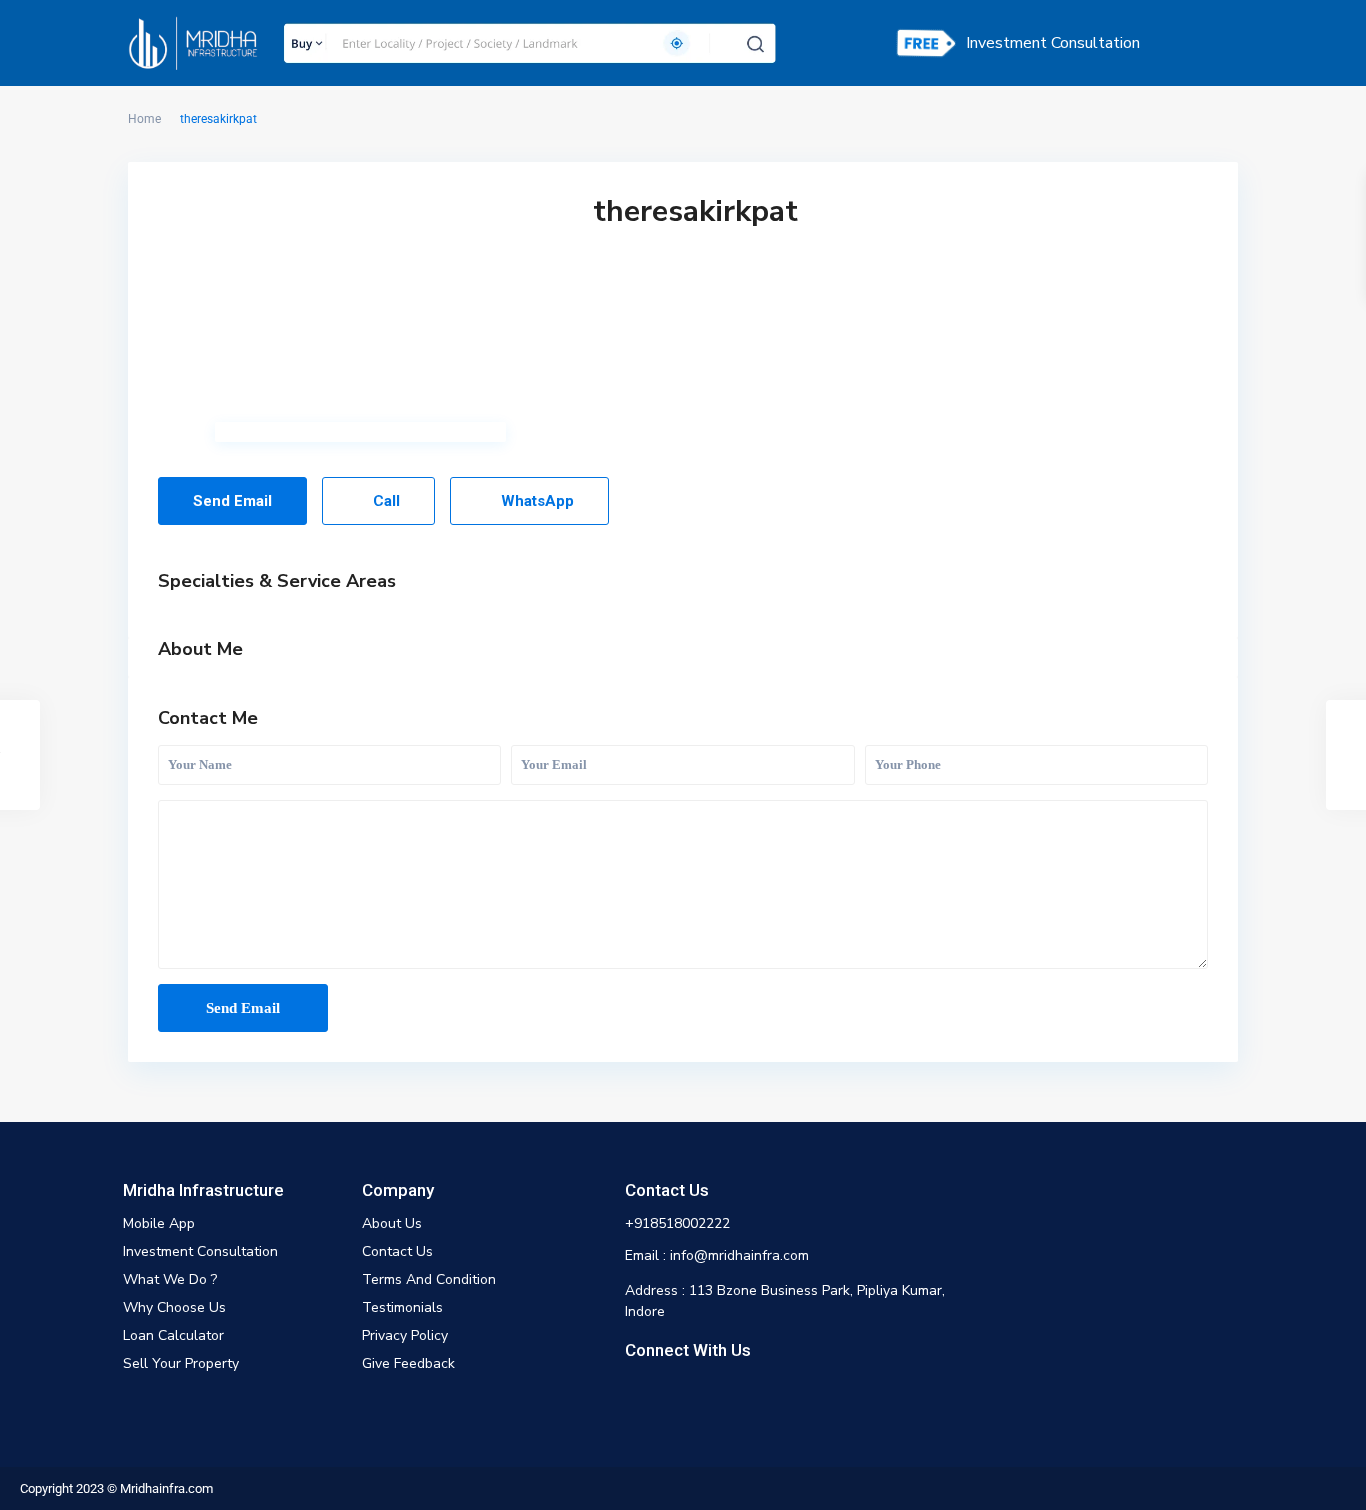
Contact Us (397, 1251)
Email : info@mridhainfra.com (717, 1255)
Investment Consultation (1053, 43)
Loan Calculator (173, 1335)
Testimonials (402, 1307)
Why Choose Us (174, 1307)
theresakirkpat (695, 211)
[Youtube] (705, 1393)
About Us (392, 1223)
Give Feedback (408, 1363)
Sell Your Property (181, 1363)
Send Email (232, 501)
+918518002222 (677, 1223)
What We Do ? (170, 1279)
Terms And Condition (429, 1279)
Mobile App (159, 1223)
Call (384, 501)
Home (144, 119)
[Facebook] (639, 1393)
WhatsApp (535, 501)
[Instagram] (672, 1393)
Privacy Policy (405, 1335)
